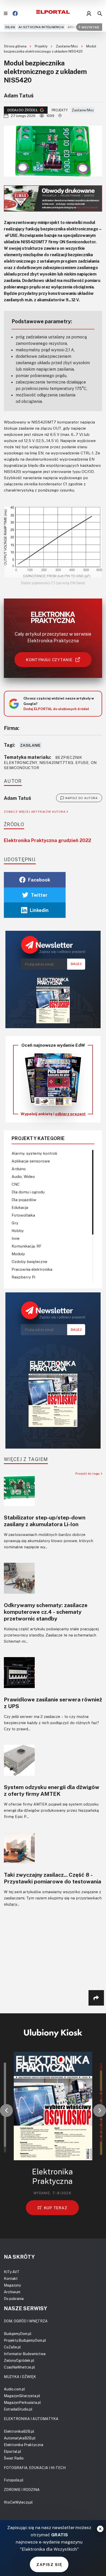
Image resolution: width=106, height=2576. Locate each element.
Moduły (18, 1254)
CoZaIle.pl (12, 2347)
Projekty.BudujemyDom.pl (25, 2340)
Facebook (39, 880)
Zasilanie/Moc (67, 46)
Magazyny (12, 2285)
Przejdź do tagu (88, 1473)
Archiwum (12, 2292)
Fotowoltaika (23, 1215)
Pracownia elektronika (32, 1269)
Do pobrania (14, 2299)
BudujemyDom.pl (18, 2334)
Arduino (75, 27)
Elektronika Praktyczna (24, 2445)
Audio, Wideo (23, 1176)
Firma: (12, 728)
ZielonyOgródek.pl (19, 2360)
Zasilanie (30, 745)
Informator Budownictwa (25, 2354)
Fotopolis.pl (14, 2480)
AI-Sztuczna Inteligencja (41, 27)
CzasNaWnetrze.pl (19, 2367)
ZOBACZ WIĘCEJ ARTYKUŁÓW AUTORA (35, 812)
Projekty (42, 46)
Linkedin (39, 910)
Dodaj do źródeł (23, 110)
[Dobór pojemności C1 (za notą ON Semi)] (53, 542)
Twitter (39, 895)
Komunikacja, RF (26, 1246)
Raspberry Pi (23, 1277)
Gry (15, 1223)
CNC (16, 1184)
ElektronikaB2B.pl (19, 2431)
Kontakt (11, 2278)
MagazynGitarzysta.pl (22, 2396)
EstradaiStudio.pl (18, 2409)
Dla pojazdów (24, 1200)
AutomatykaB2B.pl (20, 2438)
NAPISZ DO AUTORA (82, 798)
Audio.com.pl (14, 2389)
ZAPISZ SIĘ (49, 2564)
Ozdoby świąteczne (29, 1261)
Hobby (18, 1231)
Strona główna (16, 46)
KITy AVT (12, 2272)
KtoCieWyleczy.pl (18, 2502)
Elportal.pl (12, 2451)
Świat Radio (14, 2458)
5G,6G (10, 27)
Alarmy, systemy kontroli (34, 1153)
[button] (6, 2110)
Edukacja (20, 1207)
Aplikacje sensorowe (31, 1161)
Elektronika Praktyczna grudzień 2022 (47, 840)
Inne (16, 1238)
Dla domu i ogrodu (28, 1192)
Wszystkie (90, 27)
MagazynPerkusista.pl (22, 2402)
